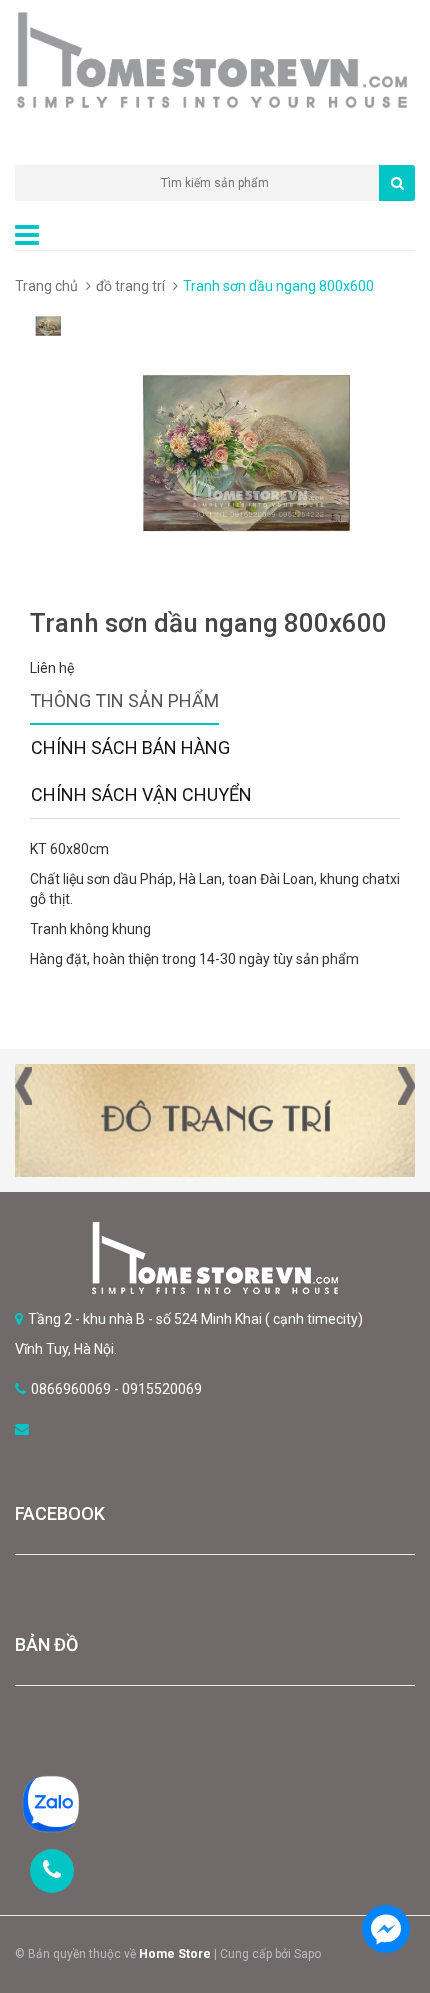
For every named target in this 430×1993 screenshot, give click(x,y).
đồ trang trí (130, 286)
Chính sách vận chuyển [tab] (141, 794)
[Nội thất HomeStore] (215, 1258)
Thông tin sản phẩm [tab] (124, 700)
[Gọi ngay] (52, 1871)
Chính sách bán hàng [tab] (130, 747)
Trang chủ (46, 286)
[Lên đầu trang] (385, 1873)
